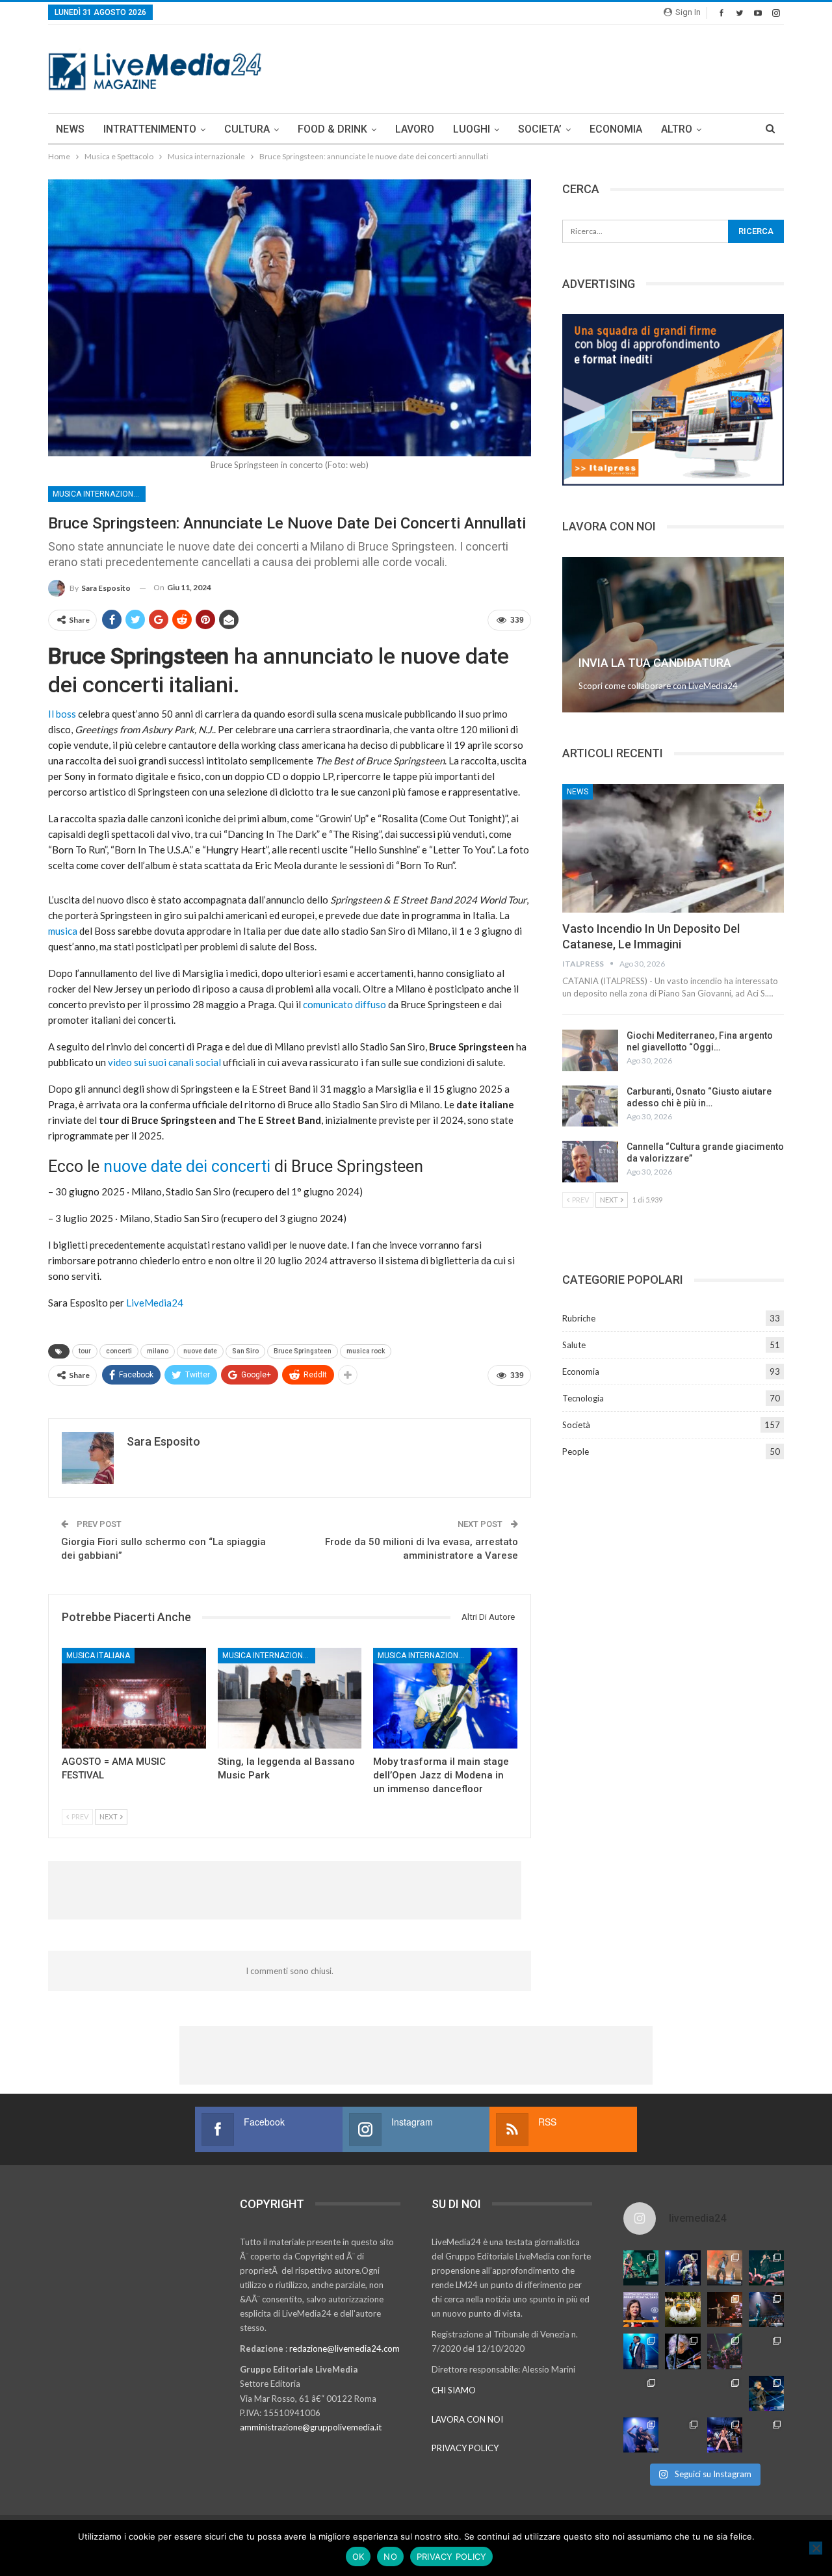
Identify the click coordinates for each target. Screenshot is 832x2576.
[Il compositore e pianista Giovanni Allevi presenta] (682, 2351)
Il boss (62, 714)
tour (85, 1351)
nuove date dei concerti (187, 1166)
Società (576, 1425)
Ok (358, 2556)
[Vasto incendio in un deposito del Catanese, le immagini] (673, 848)
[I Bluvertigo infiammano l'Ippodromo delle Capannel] (641, 2268)
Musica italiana (98, 1656)
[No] (816, 2548)
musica (63, 931)
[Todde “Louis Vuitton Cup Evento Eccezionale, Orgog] (641, 2309)
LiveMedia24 (155, 1303)
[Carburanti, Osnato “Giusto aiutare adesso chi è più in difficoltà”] (590, 1106)
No (390, 2556)
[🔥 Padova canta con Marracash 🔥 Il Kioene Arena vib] (766, 2393)
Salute (574, 1345)
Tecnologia (583, 1398)
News (578, 792)
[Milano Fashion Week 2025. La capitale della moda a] (766, 2435)
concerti (119, 1351)
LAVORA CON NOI (467, 2419)
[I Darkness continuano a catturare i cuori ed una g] (725, 2435)
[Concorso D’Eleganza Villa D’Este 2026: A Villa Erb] (682, 2309)
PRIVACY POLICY (465, 2448)
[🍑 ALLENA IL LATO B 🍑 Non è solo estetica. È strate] (682, 2393)
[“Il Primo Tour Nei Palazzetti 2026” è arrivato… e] (766, 2309)
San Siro (245, 1351)
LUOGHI (472, 129)
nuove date (200, 1351)
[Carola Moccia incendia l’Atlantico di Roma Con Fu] (641, 2435)
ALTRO (677, 129)
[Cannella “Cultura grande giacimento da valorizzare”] (590, 1162)
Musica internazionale (99, 494)
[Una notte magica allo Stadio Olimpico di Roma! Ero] (766, 2268)
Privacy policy (452, 2556)
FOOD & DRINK (332, 129)
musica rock (366, 1351)
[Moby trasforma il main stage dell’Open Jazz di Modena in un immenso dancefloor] (445, 1698)
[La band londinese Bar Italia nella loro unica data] (725, 2351)
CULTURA (247, 129)
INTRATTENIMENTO (150, 129)
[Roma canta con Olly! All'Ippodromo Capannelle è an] (725, 2268)
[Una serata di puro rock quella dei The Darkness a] (682, 2268)
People (576, 1451)
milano (158, 1351)
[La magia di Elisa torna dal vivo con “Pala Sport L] (725, 2309)
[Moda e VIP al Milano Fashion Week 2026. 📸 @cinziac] (725, 2393)
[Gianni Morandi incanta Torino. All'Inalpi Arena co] (641, 2351)
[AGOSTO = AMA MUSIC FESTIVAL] (134, 1698)
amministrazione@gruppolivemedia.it (311, 2427)
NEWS (70, 129)
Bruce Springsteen (303, 1351)
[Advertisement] (547, 67)
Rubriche (579, 1318)
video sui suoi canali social (163, 1062)
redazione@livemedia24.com (344, 2348)
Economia (581, 1372)
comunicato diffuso (344, 1004)
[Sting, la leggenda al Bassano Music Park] (290, 1698)
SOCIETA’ (540, 129)
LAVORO (415, 129)
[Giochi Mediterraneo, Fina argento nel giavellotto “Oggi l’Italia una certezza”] (590, 1050)
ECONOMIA (616, 129)
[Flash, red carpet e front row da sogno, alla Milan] (641, 2393)
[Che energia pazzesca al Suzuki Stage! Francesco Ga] (766, 2351)
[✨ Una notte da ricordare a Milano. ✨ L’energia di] (682, 2435)
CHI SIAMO (454, 2390)
